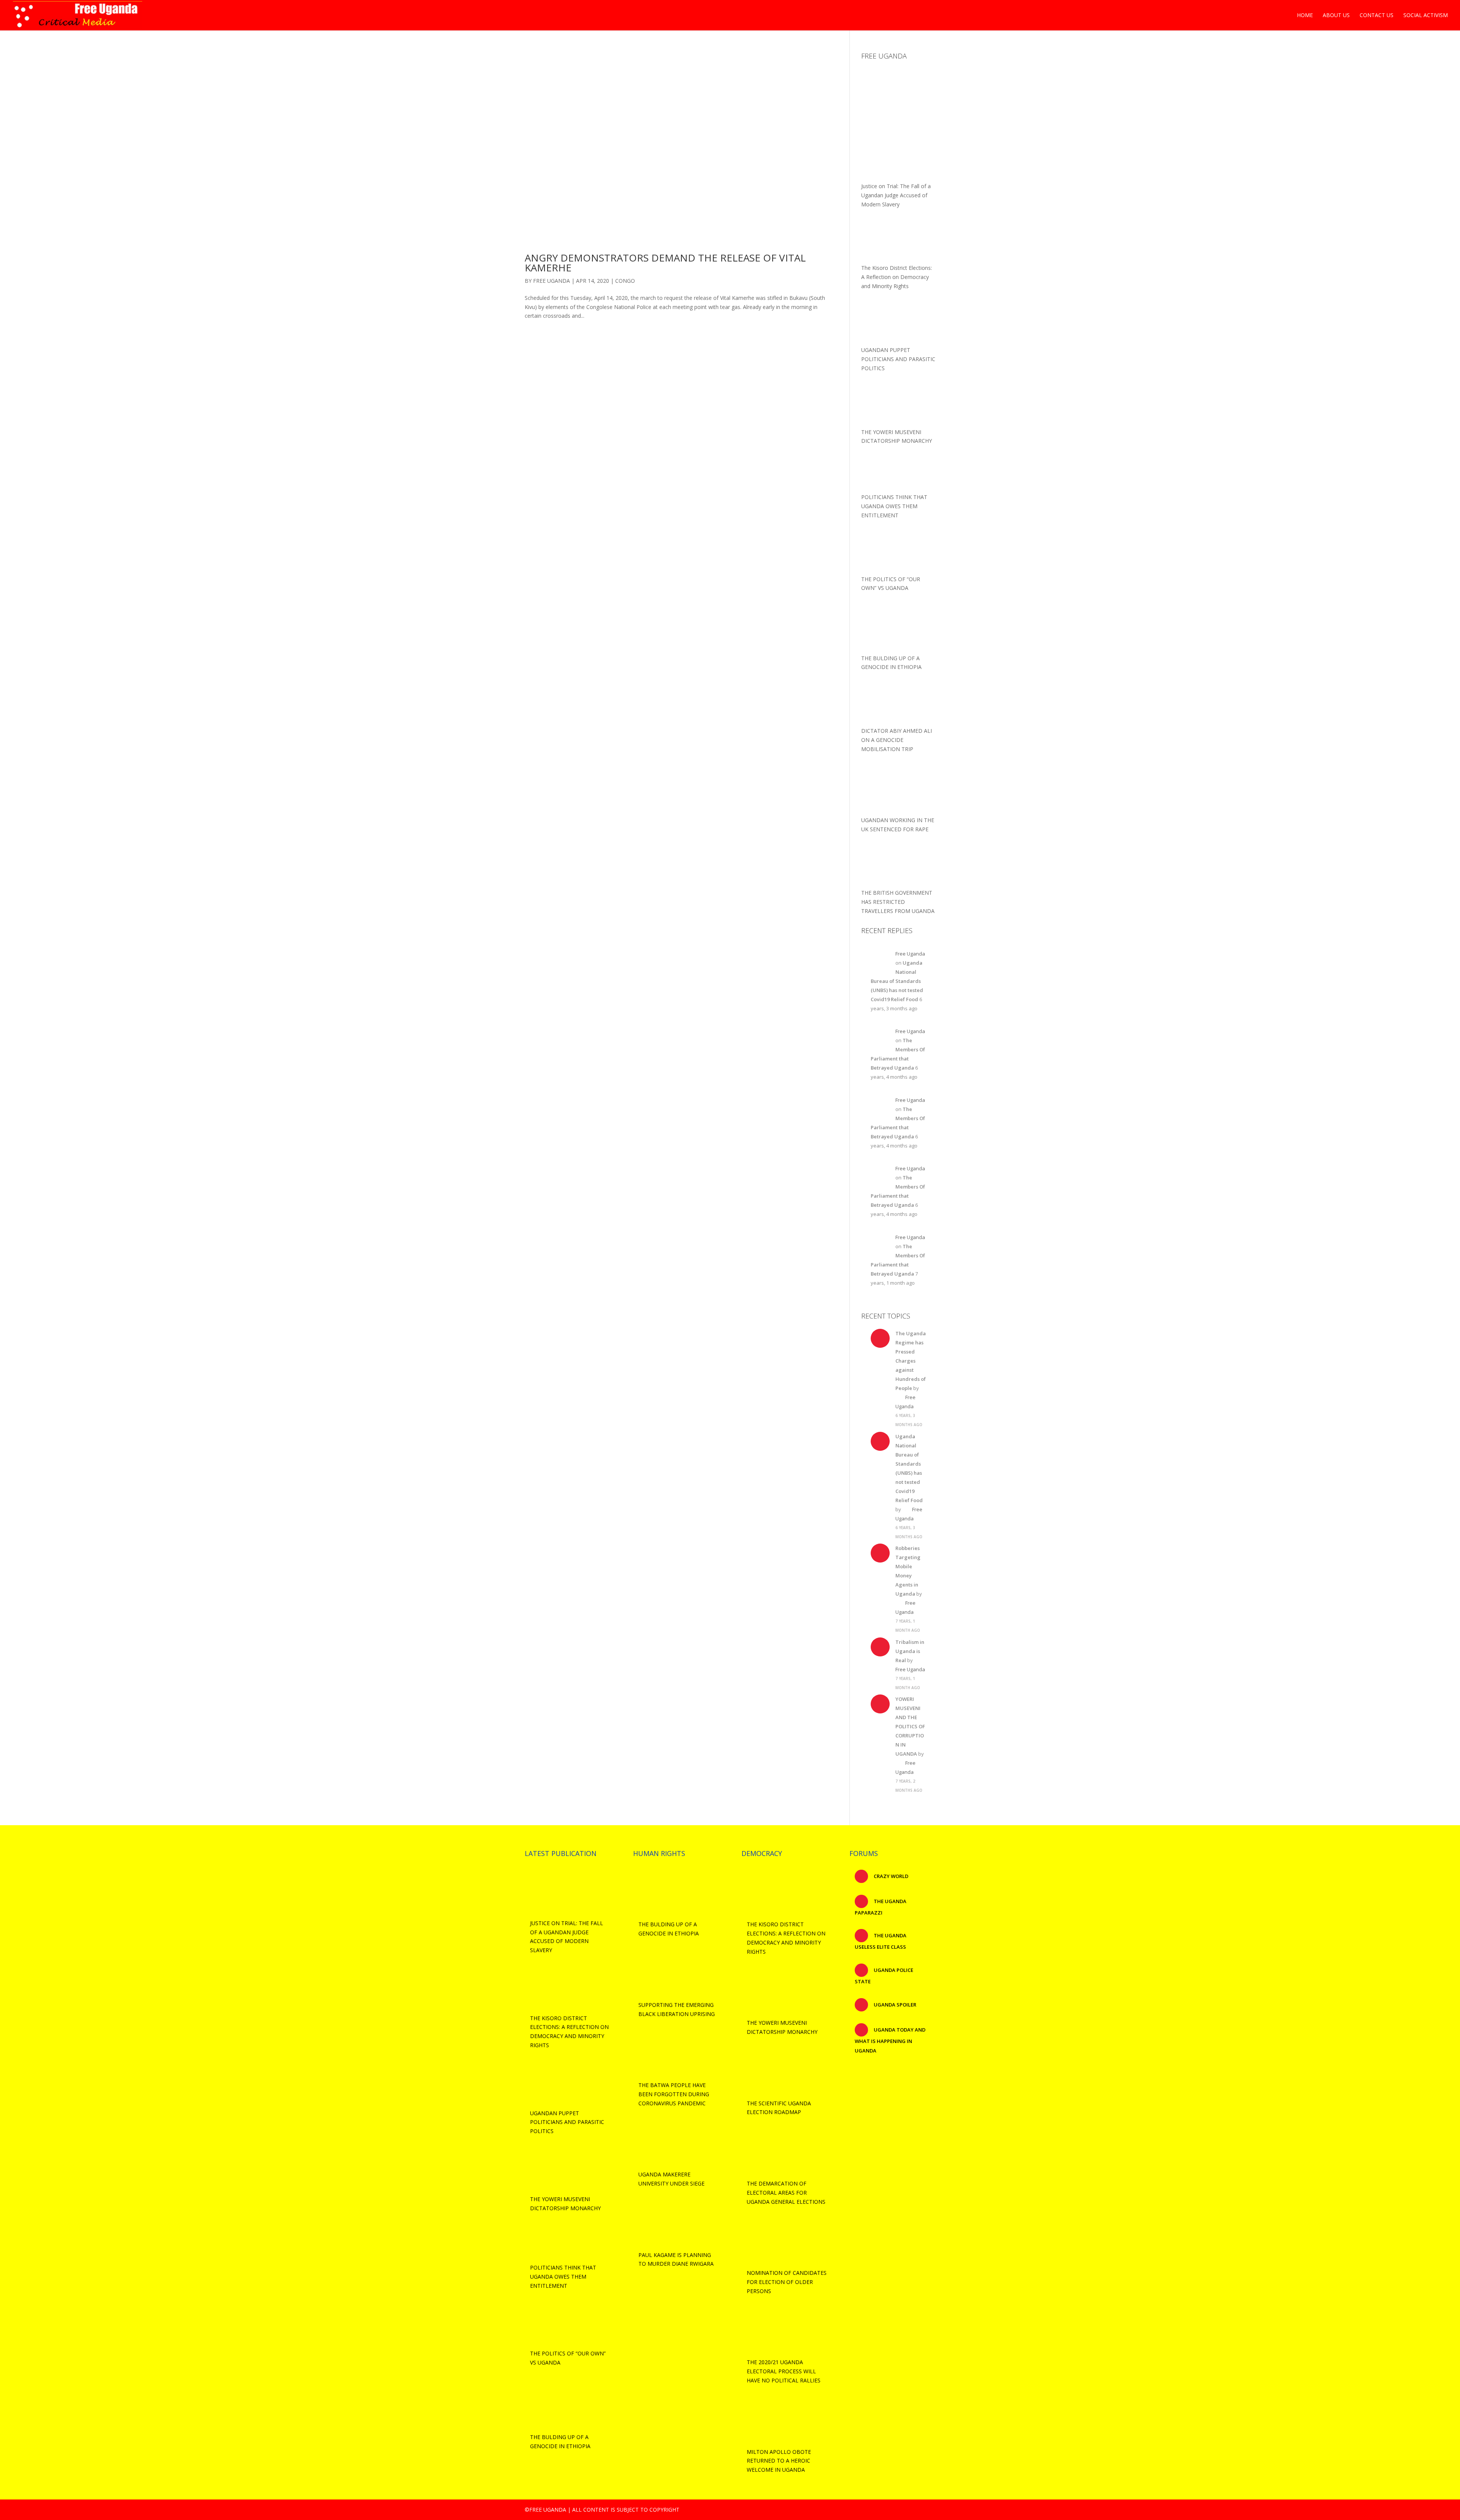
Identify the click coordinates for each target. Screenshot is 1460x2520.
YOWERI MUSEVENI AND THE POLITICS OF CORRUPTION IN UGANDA (910, 1726)
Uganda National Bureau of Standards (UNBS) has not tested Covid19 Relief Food (897, 981)
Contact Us (1377, 16)
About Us (1336, 16)
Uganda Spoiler (894, 2005)
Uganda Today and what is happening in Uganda (890, 2040)
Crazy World (890, 1876)
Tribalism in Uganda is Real (910, 1651)
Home (1305, 16)
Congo (625, 281)
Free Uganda (551, 281)
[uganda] (898, 90)
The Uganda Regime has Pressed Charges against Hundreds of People (911, 1361)
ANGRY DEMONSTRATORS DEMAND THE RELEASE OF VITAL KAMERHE (665, 263)
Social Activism (1426, 16)
